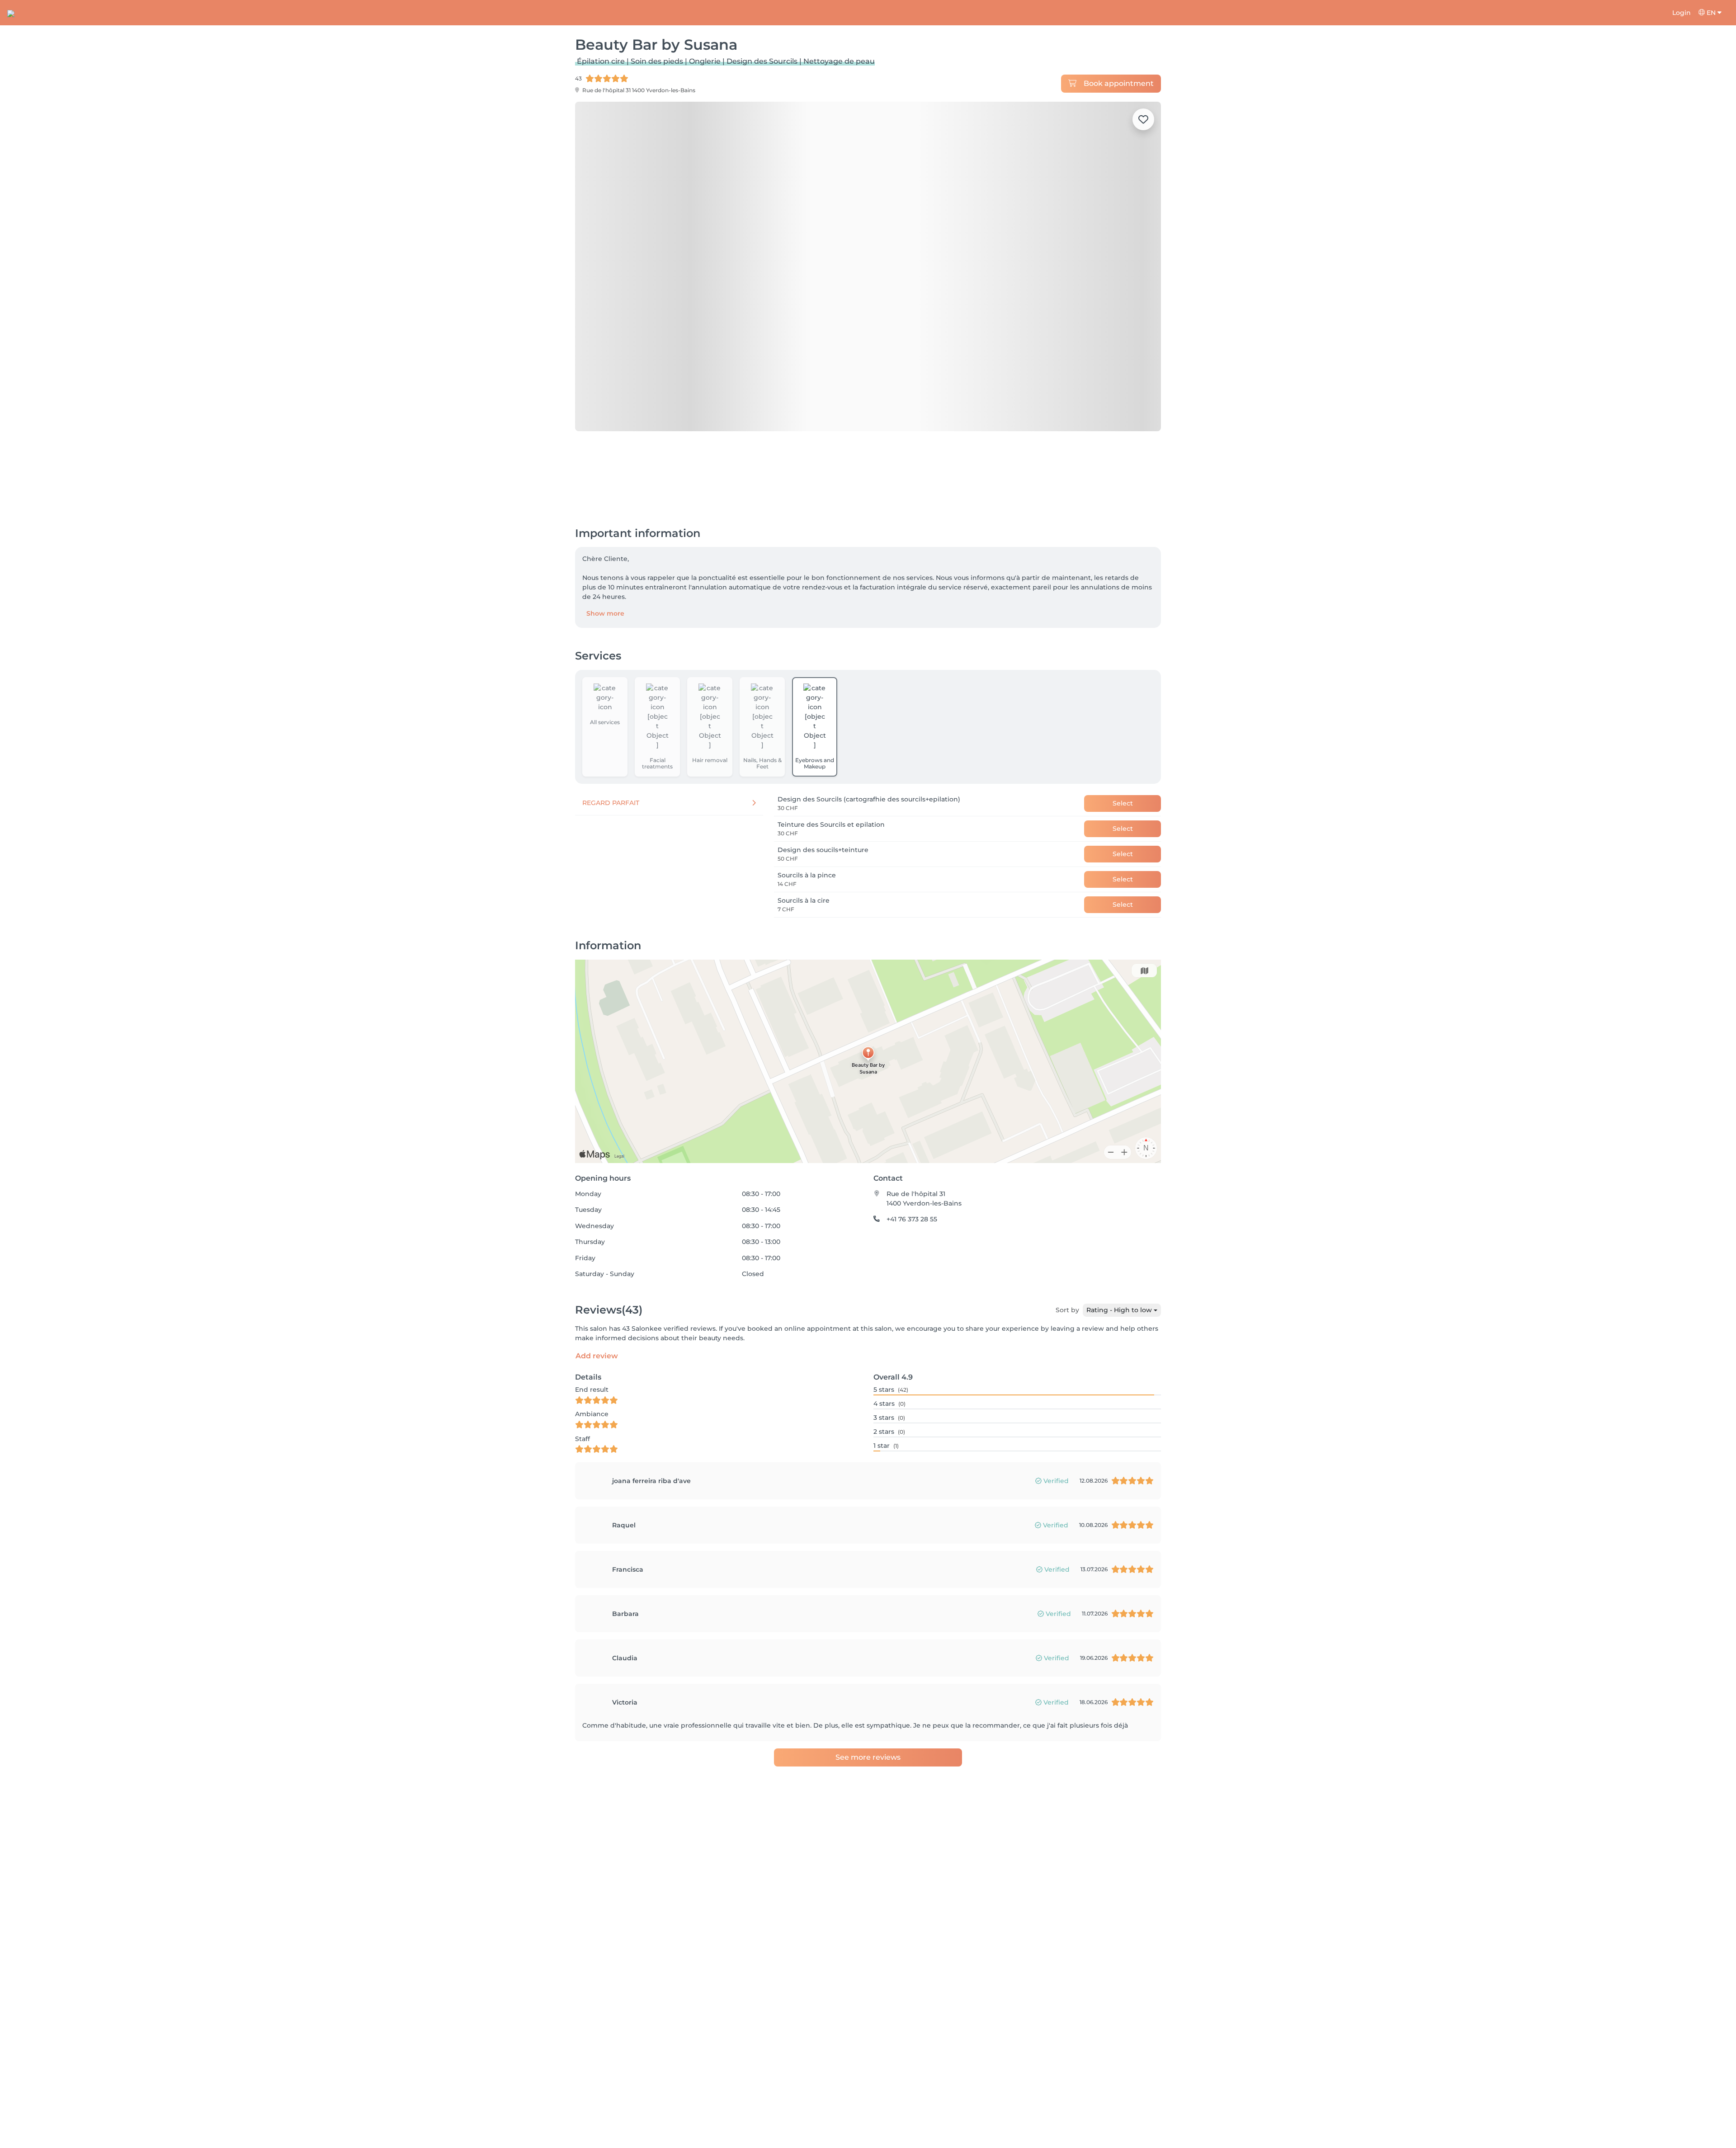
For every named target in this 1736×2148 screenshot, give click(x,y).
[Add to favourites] (1143, 119)
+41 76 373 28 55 (912, 1168)
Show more (605, 562)
